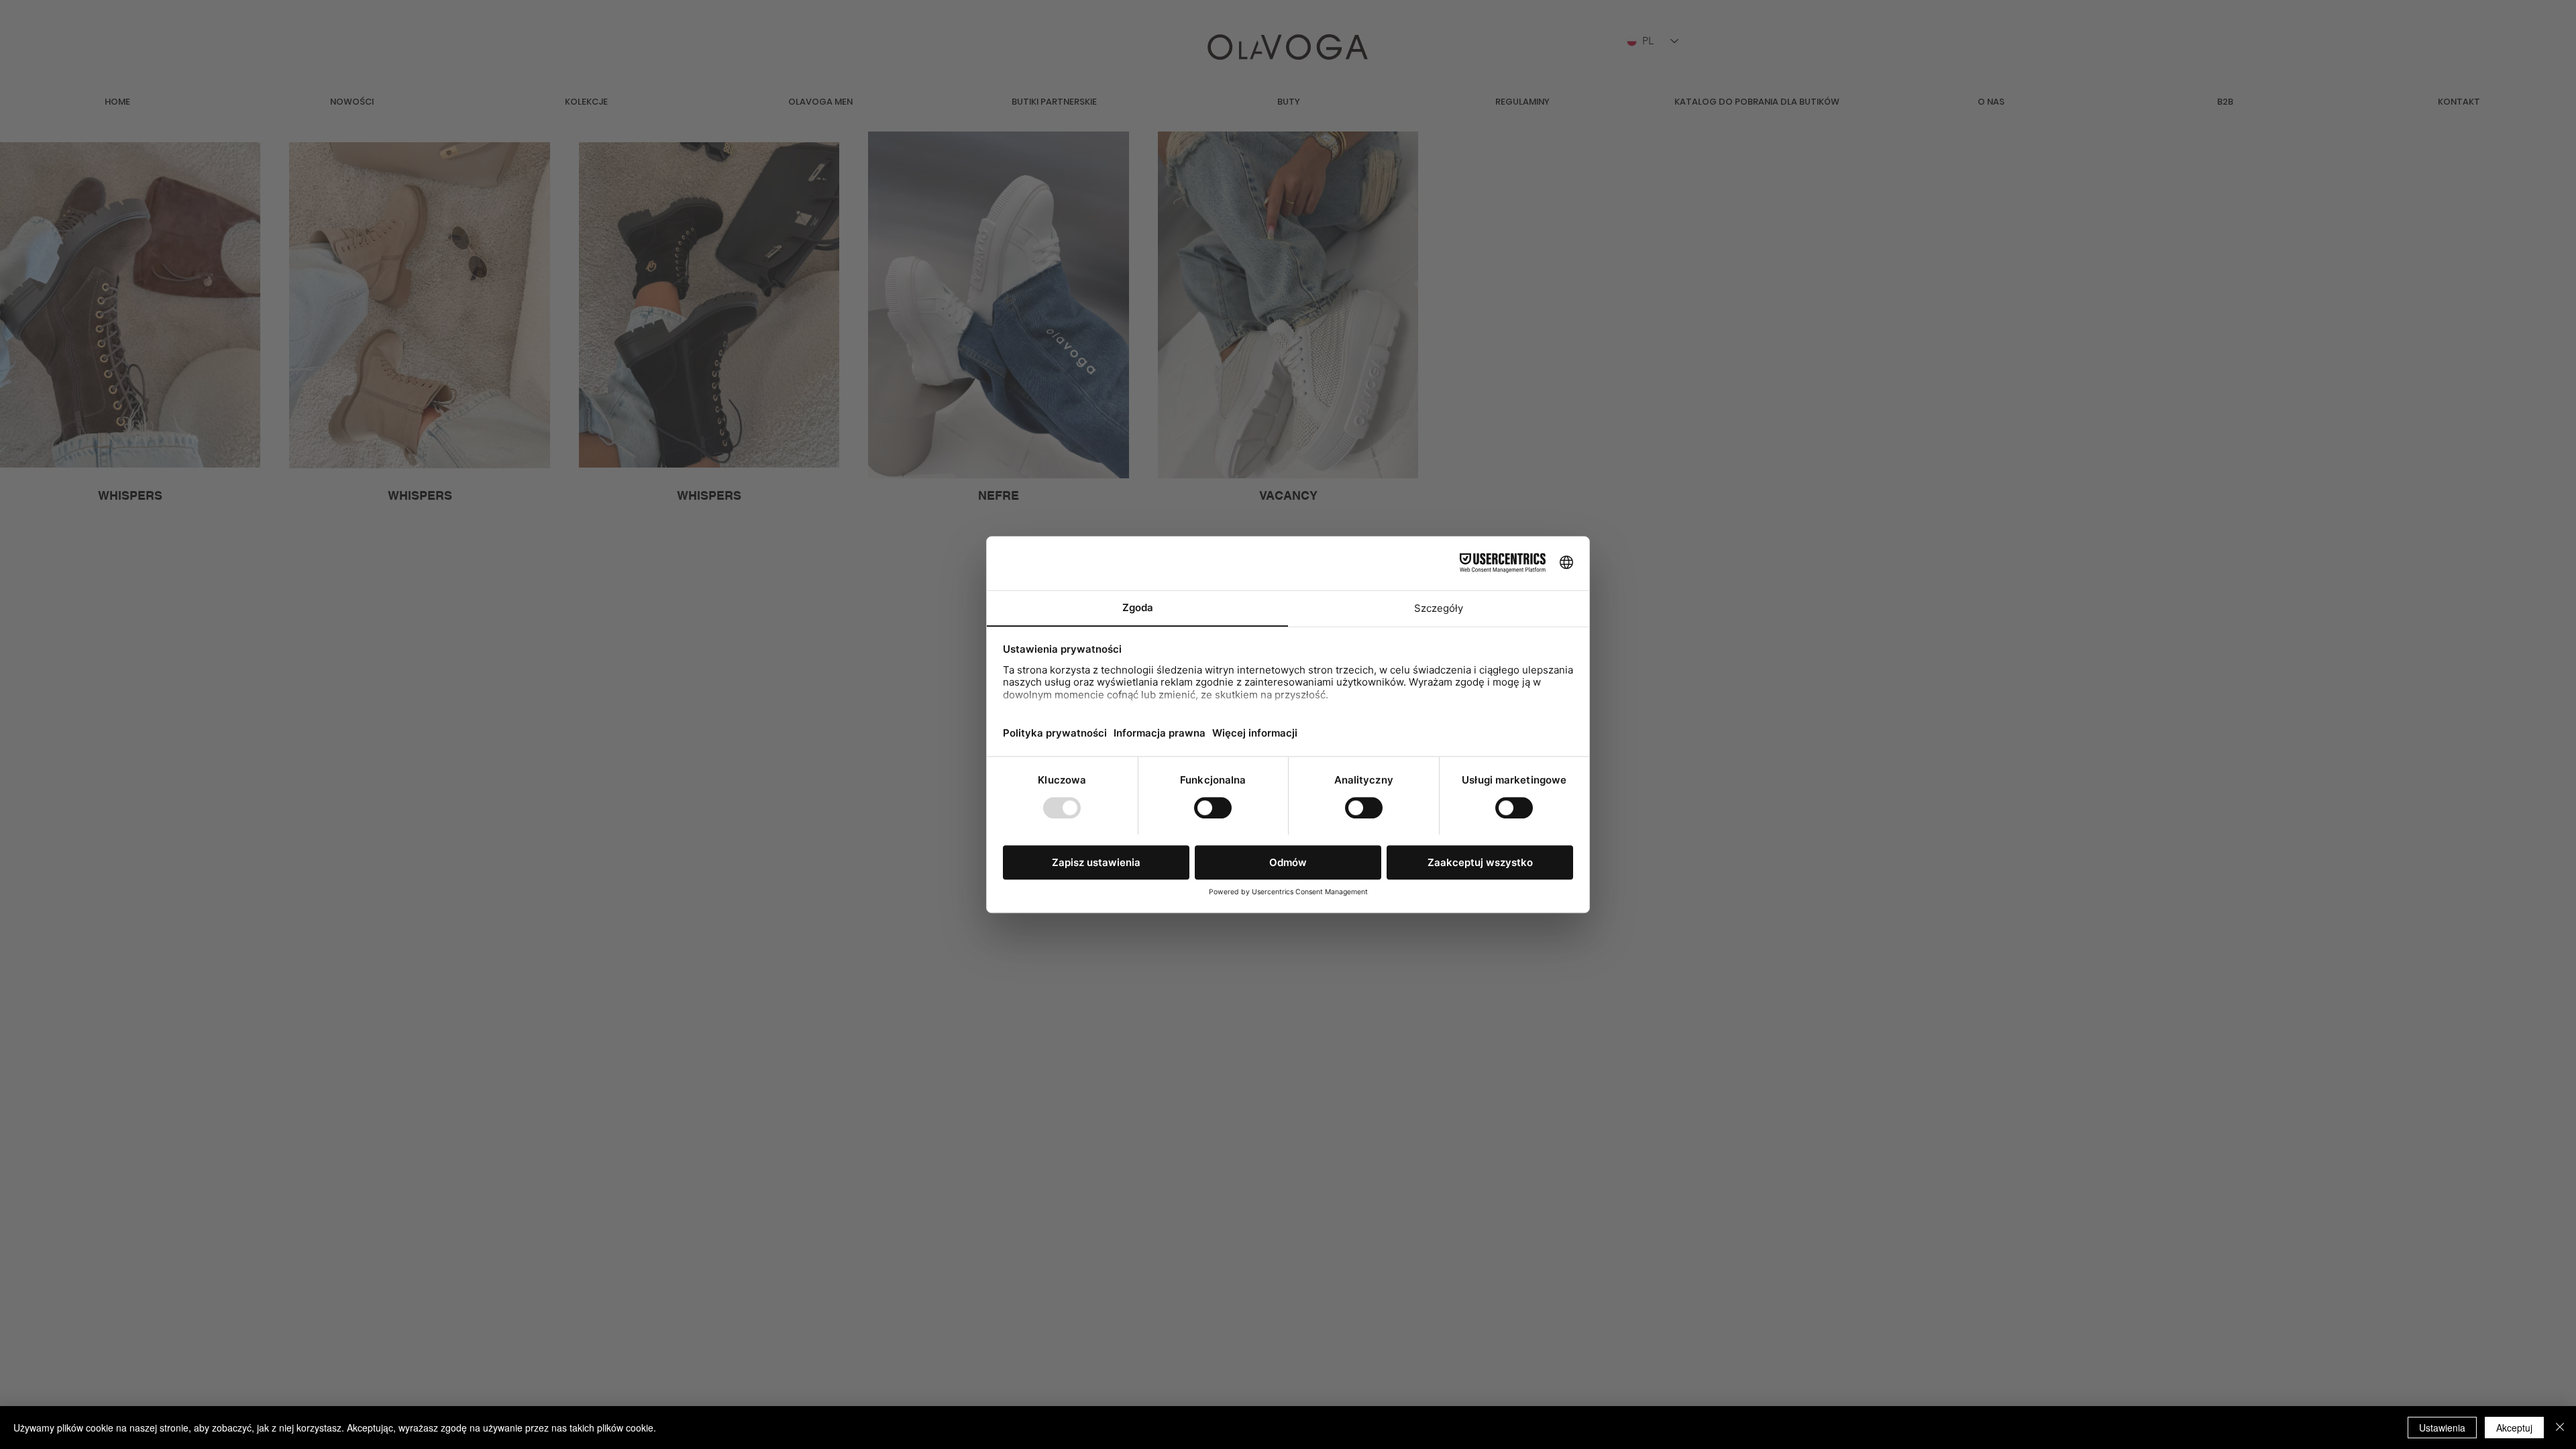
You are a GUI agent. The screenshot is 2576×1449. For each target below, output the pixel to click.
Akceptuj (2514, 1428)
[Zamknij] (2560, 1428)
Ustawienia (2442, 1428)
